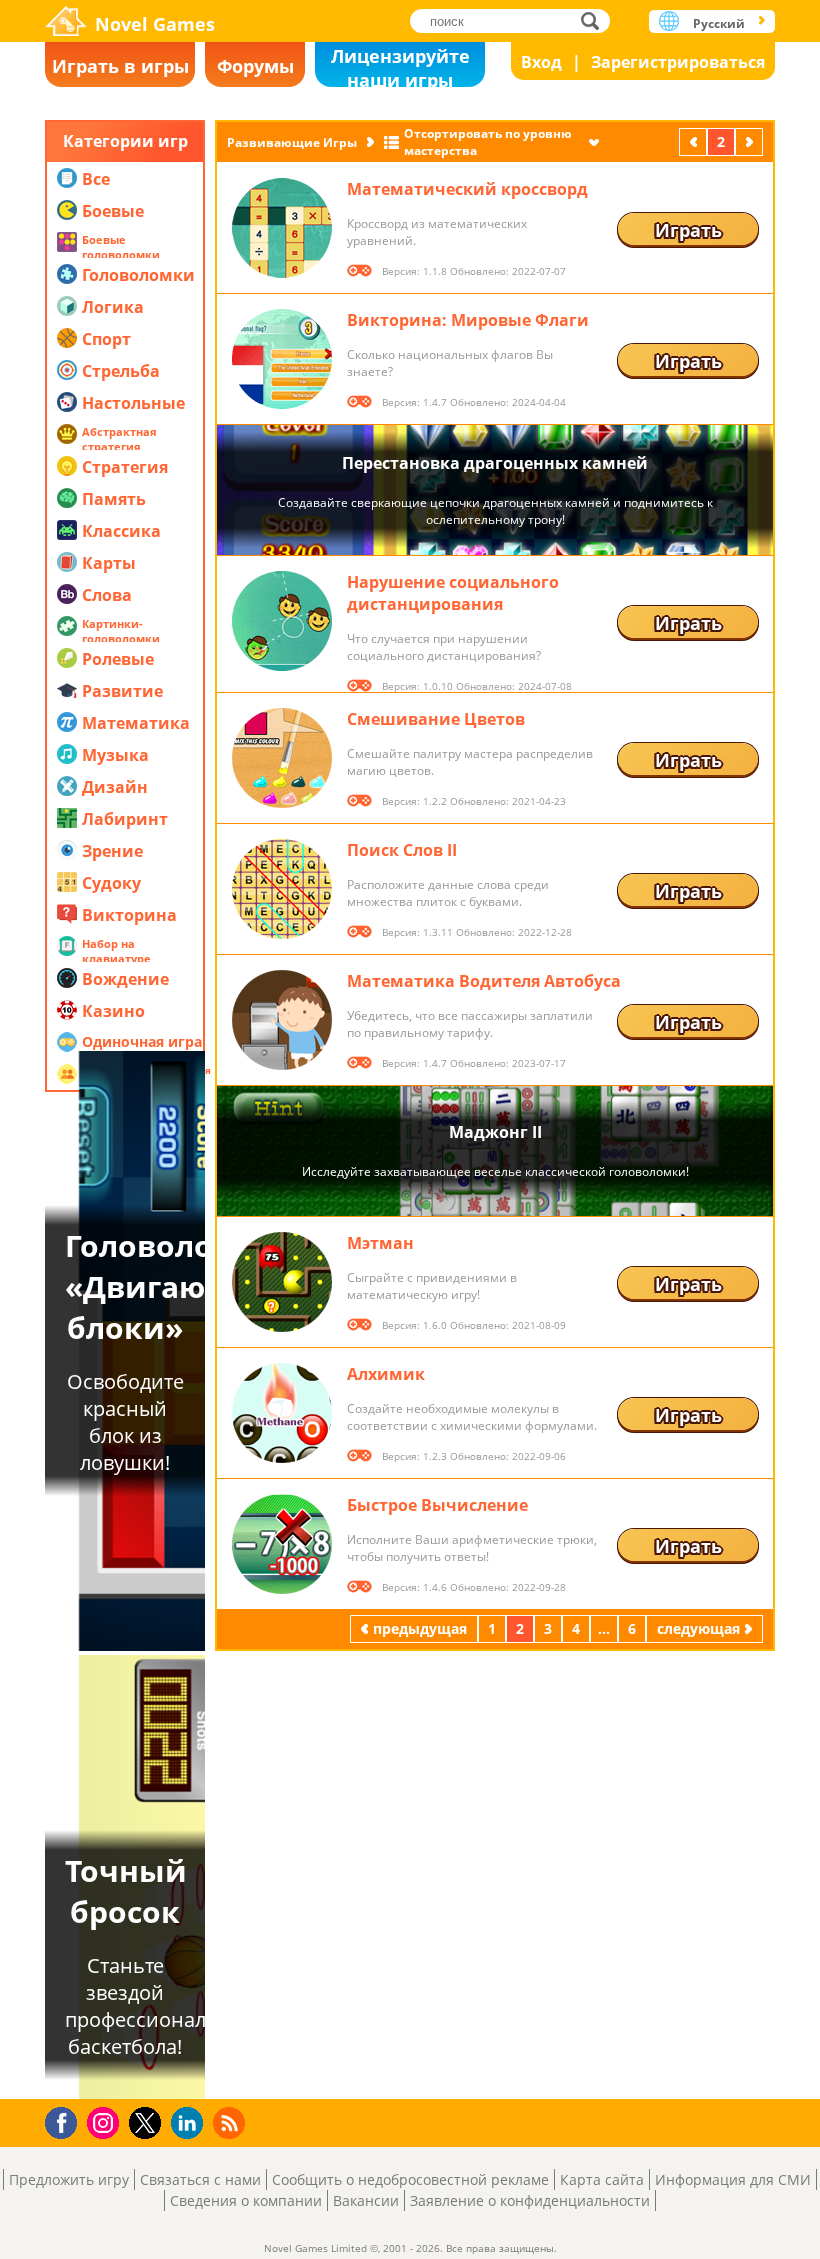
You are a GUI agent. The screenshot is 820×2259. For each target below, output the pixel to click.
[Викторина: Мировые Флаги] (282, 359)
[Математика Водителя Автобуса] (282, 1020)
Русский (719, 23)
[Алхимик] (282, 1413)
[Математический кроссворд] (282, 228)
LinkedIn (190, 2123)
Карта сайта (602, 2179)
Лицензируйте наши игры (400, 65)
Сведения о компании (246, 2200)
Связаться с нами (200, 2179)
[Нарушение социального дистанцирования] (282, 621)
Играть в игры (120, 66)
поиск (595, 20)
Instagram (106, 2121)
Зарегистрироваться (678, 62)
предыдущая (695, 141)
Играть (688, 230)
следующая (751, 141)
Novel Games (155, 24)
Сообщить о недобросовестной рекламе (410, 2179)
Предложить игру (69, 2179)
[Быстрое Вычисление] (282, 1544)
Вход (541, 62)
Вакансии (366, 2200)
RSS (231, 2122)
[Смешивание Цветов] (282, 758)
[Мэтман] (282, 1282)
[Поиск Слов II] (282, 889)
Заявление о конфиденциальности (530, 2200)
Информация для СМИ (733, 2179)
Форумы (255, 66)
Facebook (66, 2120)
